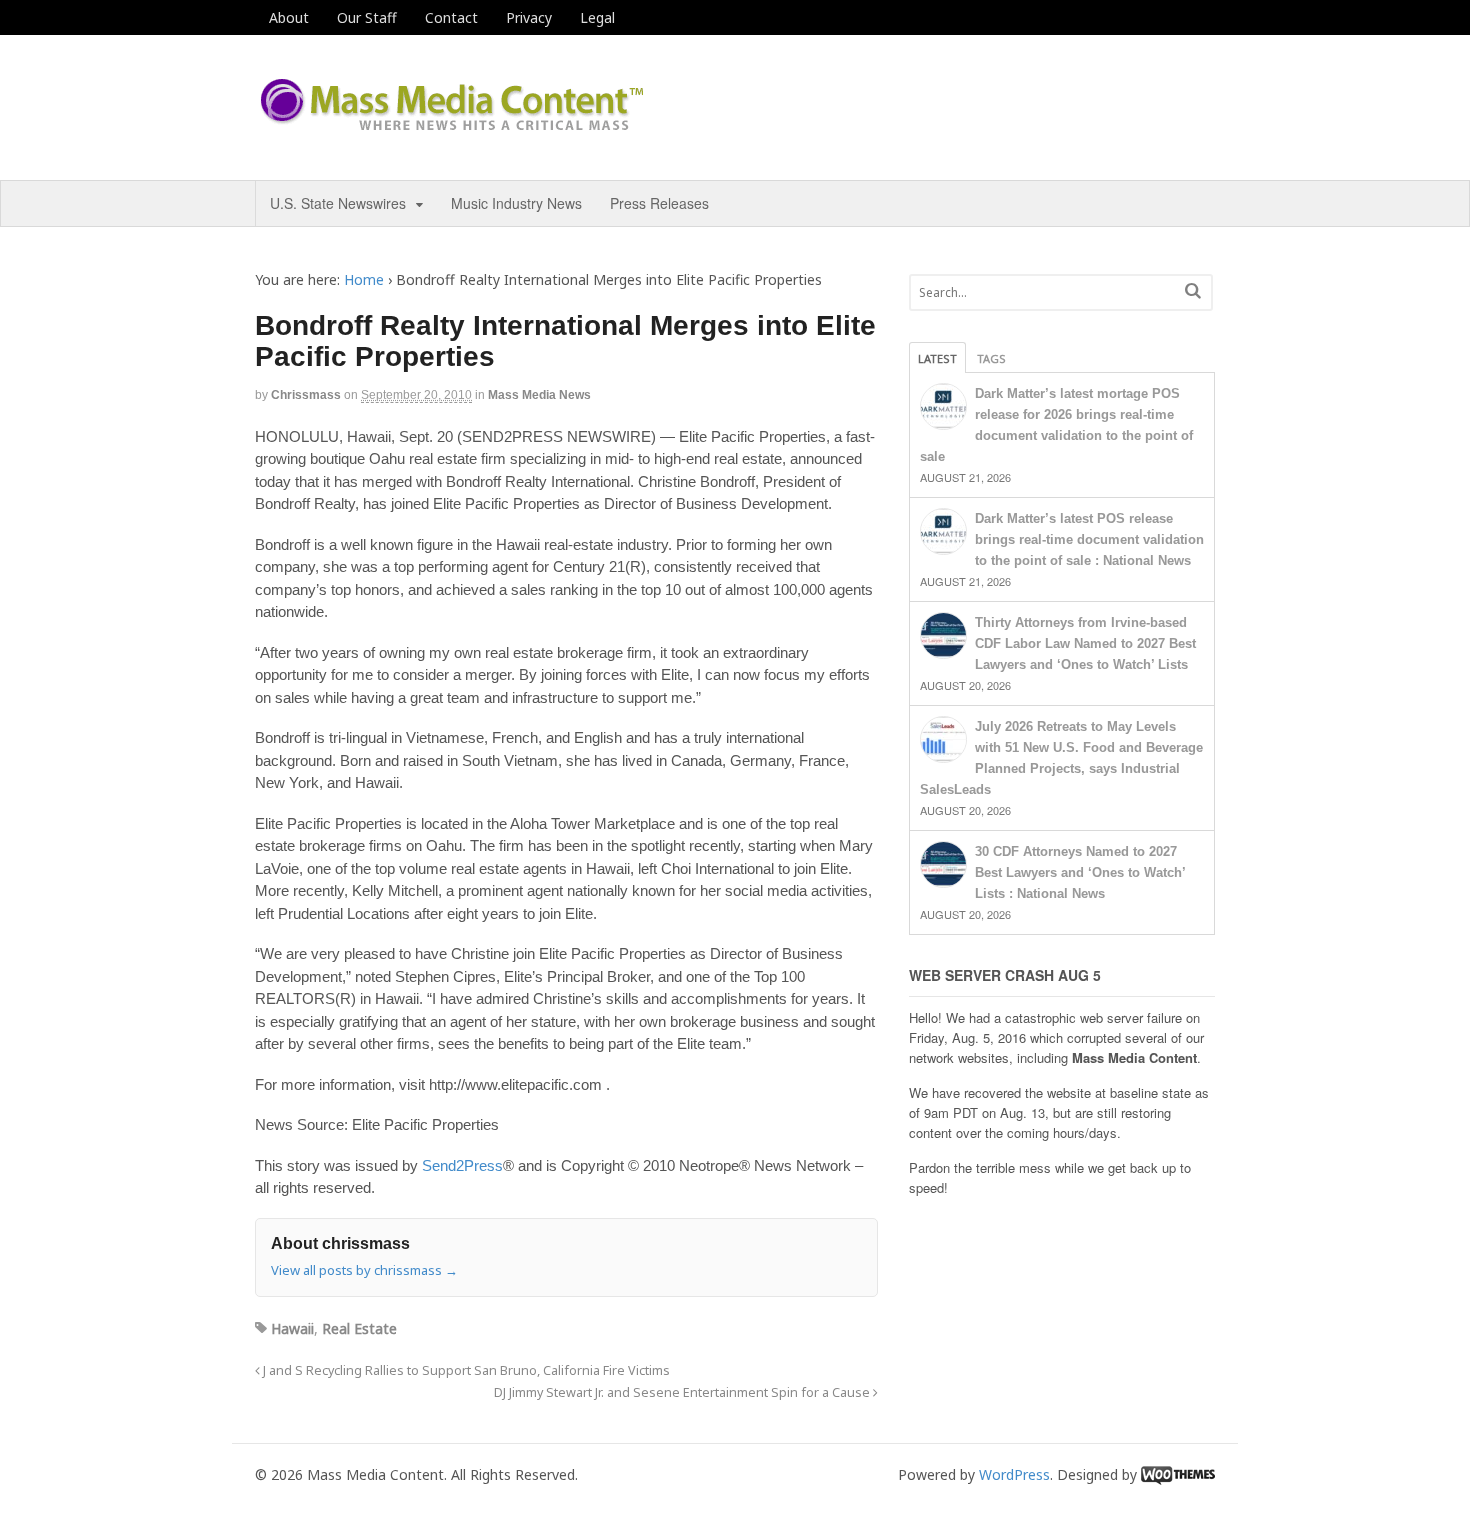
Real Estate (359, 1328)
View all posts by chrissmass (364, 1270)
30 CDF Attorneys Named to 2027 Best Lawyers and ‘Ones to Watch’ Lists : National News (1080, 872)
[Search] (1193, 290)
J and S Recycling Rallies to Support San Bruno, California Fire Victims (465, 1370)
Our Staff (367, 17)
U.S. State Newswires (338, 203)
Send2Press (462, 1165)
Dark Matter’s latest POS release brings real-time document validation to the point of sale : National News (1089, 539)
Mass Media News (539, 395)
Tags (991, 358)
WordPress (1014, 1474)
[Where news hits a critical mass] (455, 124)
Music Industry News (516, 203)
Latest (937, 358)
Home (364, 279)
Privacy (529, 17)
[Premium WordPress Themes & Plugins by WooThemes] (1178, 1474)
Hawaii (292, 1328)
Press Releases (659, 203)
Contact (451, 17)
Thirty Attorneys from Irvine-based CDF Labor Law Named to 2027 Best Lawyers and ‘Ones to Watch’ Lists (1085, 643)
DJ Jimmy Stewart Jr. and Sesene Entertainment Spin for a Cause (683, 1392)
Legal (597, 17)
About (289, 17)
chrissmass (306, 395)
